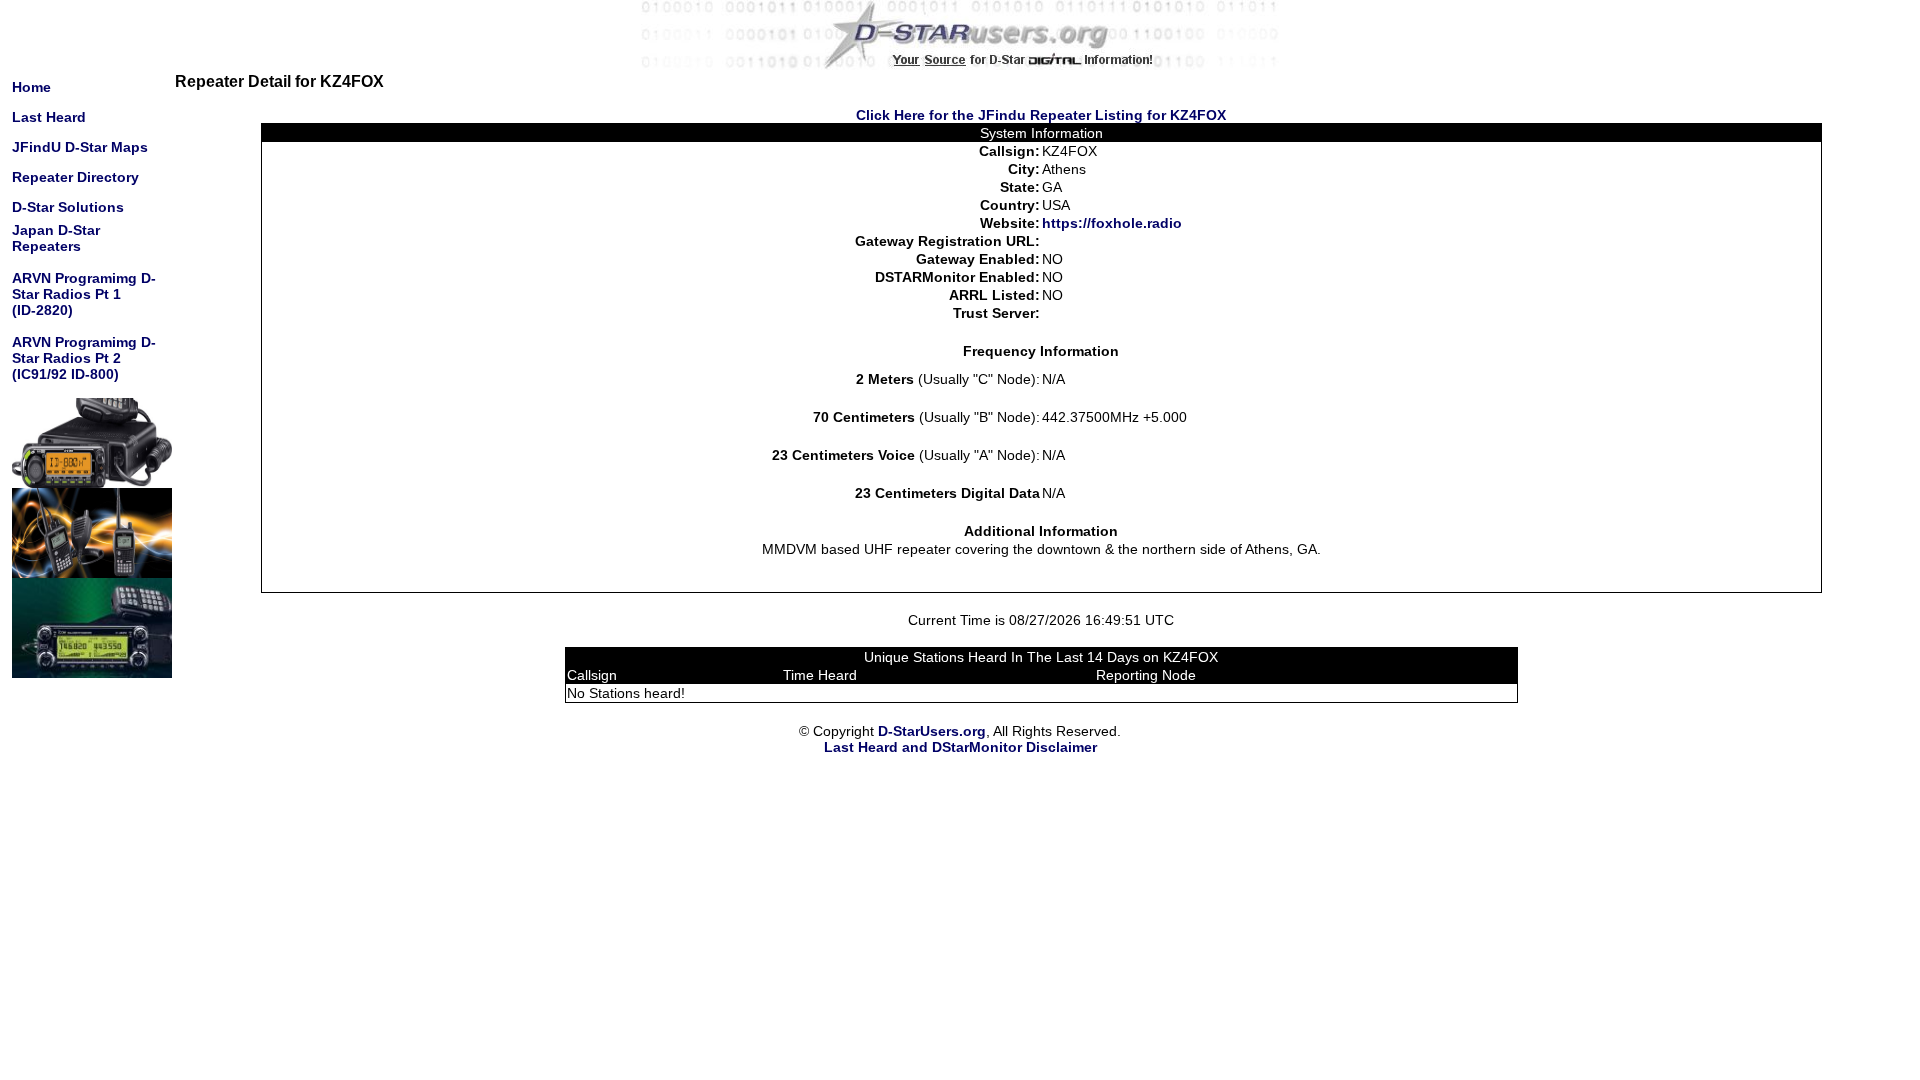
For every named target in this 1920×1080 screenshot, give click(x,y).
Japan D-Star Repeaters (56, 238)
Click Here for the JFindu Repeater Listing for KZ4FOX (1041, 115)
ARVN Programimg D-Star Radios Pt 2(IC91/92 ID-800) (84, 358)
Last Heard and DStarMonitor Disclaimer (960, 747)
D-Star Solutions (68, 207)
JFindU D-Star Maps (80, 147)
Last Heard (49, 117)
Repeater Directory (75, 177)
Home (31, 87)
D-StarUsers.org (932, 731)
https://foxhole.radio (1112, 223)
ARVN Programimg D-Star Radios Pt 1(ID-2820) (84, 294)
